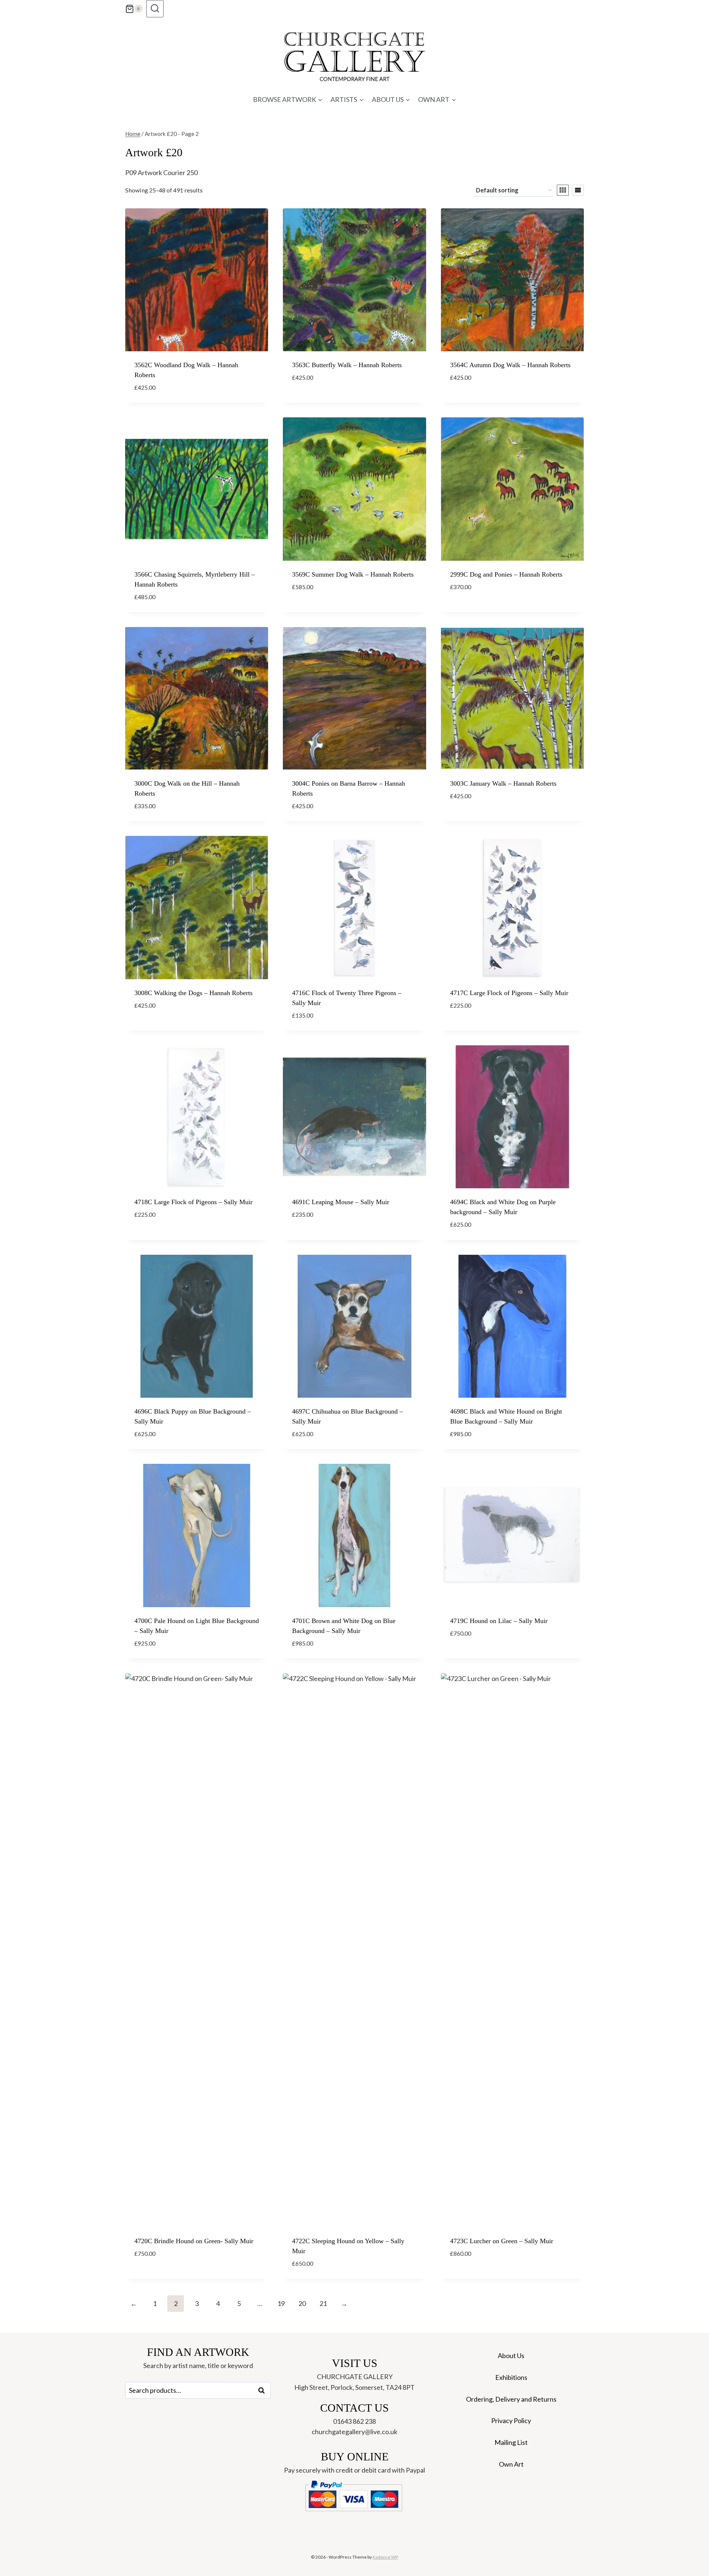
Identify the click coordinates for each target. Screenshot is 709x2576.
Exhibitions (511, 2377)
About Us (511, 2355)
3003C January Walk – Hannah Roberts (503, 783)
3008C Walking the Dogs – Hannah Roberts (193, 993)
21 (323, 2303)
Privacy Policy (511, 2420)
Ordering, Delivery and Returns (511, 2399)
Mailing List (511, 2442)
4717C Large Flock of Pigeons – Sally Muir (509, 993)
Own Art (511, 2464)
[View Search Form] (155, 9)
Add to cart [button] (312, 399)
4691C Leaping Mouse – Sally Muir (341, 1202)
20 (302, 2303)
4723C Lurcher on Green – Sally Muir (502, 2241)
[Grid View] (563, 190)
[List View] (578, 190)
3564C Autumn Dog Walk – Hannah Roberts (510, 365)
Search (264, 2391)
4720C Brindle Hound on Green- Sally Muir (194, 2241)
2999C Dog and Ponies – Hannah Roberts (506, 574)
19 (281, 2303)
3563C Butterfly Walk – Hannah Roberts (347, 365)
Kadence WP (385, 2557)
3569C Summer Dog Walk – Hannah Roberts (353, 574)
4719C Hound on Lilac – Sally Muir (499, 1621)
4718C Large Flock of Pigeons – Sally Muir (193, 1202)
